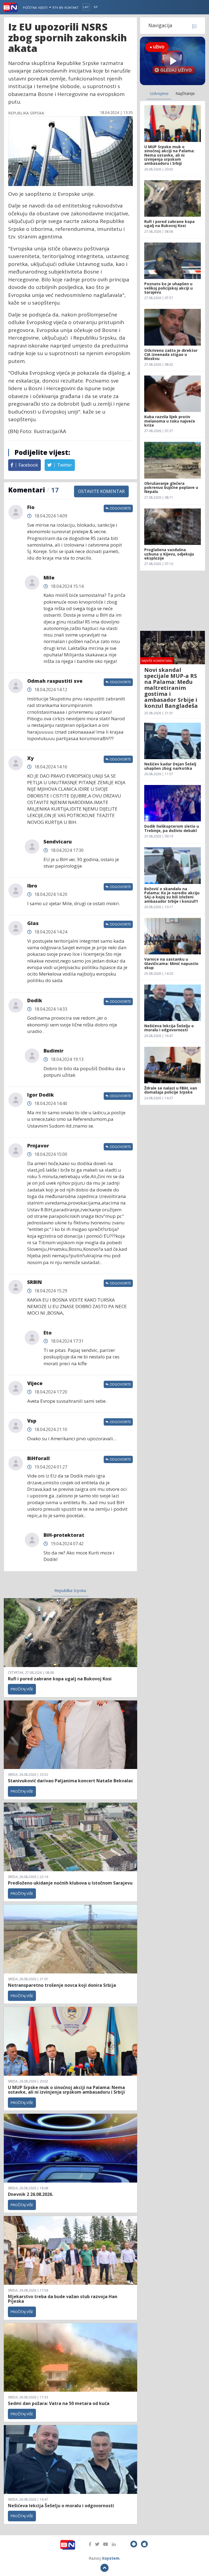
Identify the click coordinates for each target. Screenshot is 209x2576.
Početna (30, 7)
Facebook (28, 465)
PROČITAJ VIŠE (22, 1689)
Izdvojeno (159, 93)
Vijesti (43, 7)
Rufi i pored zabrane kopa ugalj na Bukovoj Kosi (60, 1679)
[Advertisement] (173, 601)
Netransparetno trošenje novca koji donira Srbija (62, 1985)
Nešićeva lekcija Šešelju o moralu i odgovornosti (61, 2506)
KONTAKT (72, 7)
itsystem (111, 2558)
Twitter (64, 465)
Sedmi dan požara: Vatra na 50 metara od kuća (59, 2403)
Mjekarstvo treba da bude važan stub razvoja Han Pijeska (63, 2299)
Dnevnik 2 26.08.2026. (30, 2194)
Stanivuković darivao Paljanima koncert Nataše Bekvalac (70, 1781)
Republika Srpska (70, 1590)
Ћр (96, 7)
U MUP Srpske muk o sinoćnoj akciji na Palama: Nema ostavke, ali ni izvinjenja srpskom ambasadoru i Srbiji (66, 2090)
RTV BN (58, 7)
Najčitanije (185, 93)
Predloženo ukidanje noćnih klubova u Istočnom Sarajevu (70, 1883)
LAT (86, 7)
